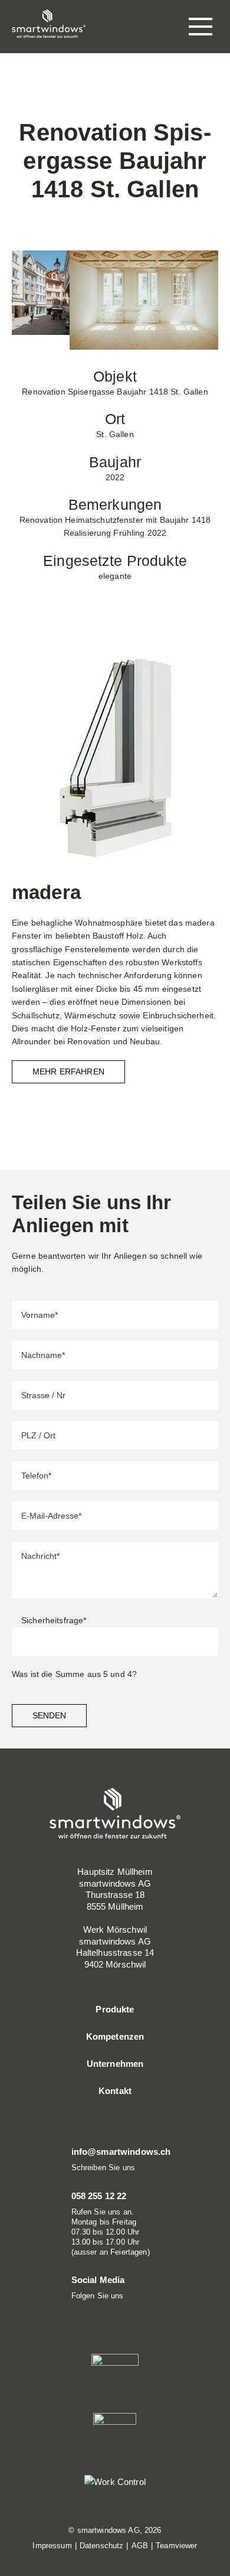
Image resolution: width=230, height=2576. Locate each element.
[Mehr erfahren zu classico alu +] (115, 757)
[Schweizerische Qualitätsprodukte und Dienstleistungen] (115, 2436)
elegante (115, 576)
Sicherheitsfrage (54, 1620)
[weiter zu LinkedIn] (75, 2311)
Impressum (52, 2546)
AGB (140, 2546)
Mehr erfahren (68, 1072)
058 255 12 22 (99, 2196)
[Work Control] (115, 2481)
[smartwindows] (49, 23)
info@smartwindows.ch (121, 2152)
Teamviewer (176, 2546)
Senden (49, 1715)
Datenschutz (102, 2546)
